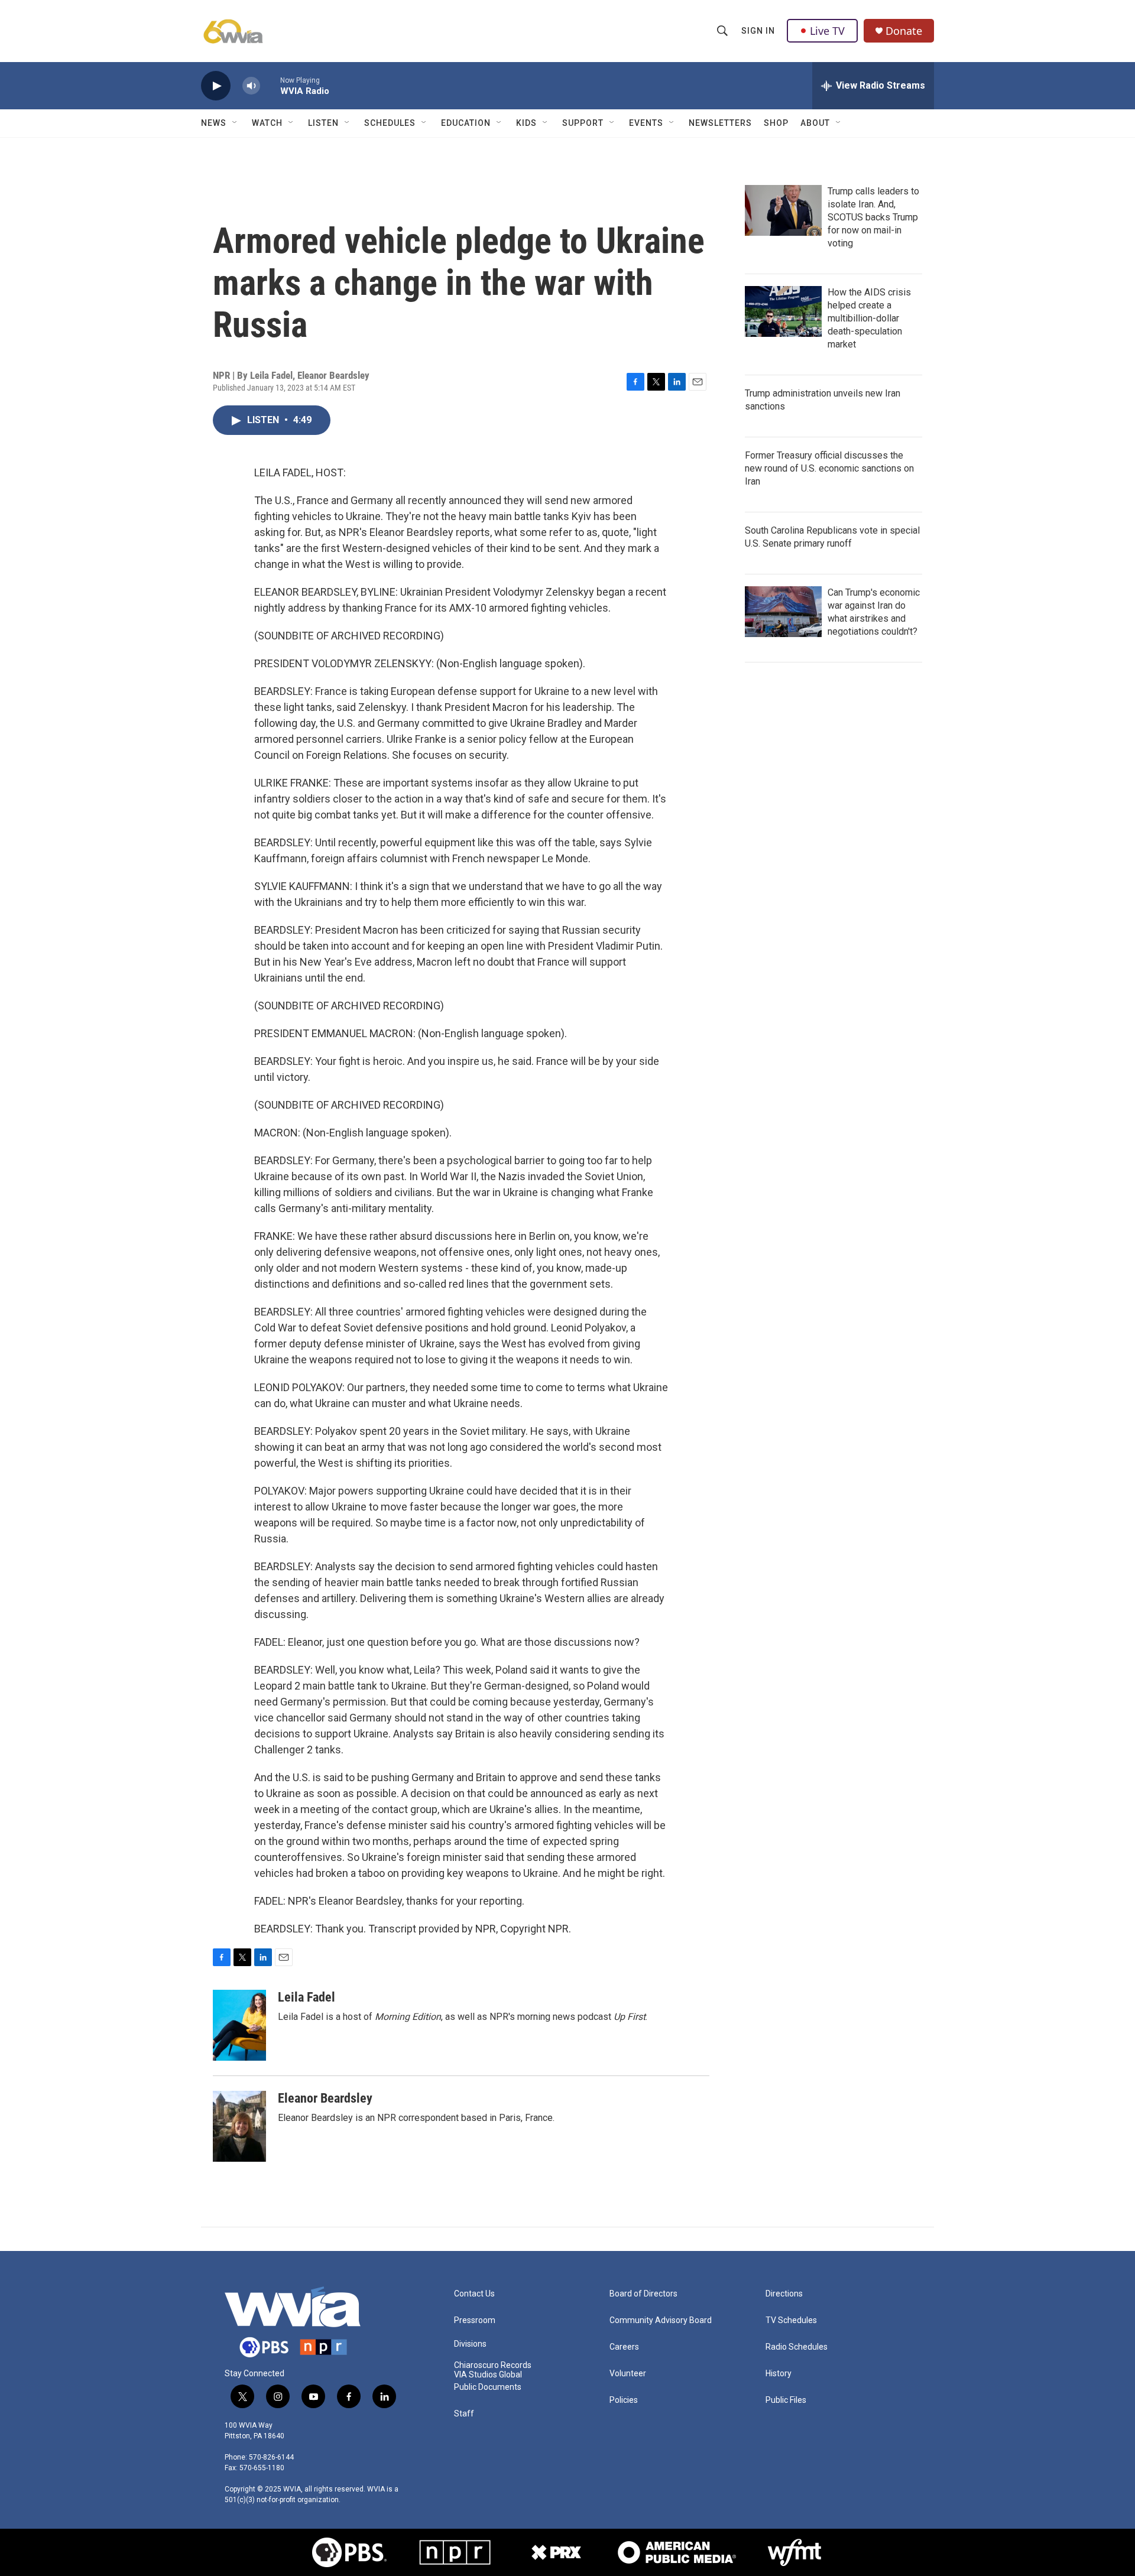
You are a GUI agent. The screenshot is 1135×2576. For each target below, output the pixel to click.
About (815, 123)
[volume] (251, 86)
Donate (904, 31)
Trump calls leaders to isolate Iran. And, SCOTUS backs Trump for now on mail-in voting (873, 217)
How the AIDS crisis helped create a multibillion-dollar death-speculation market (869, 318)
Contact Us (474, 2294)
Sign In (758, 31)
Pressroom (475, 2320)
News (214, 123)
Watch (267, 123)
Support (583, 123)
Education (466, 123)
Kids (526, 123)
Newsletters (720, 123)
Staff (464, 2414)
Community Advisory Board (661, 2320)
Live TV (827, 31)
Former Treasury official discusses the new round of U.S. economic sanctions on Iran (829, 468)
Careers (624, 2347)
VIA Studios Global (488, 2375)
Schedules (390, 123)
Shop (776, 123)
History (779, 2374)
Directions (784, 2294)
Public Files (786, 2400)
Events (646, 123)
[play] (216, 86)
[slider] (270, 85)
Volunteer (628, 2374)
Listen (323, 123)
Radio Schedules (797, 2347)
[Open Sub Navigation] (235, 123)
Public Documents (488, 2387)
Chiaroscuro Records (493, 2365)
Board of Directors (643, 2294)
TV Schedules (791, 2320)
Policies (624, 2400)
